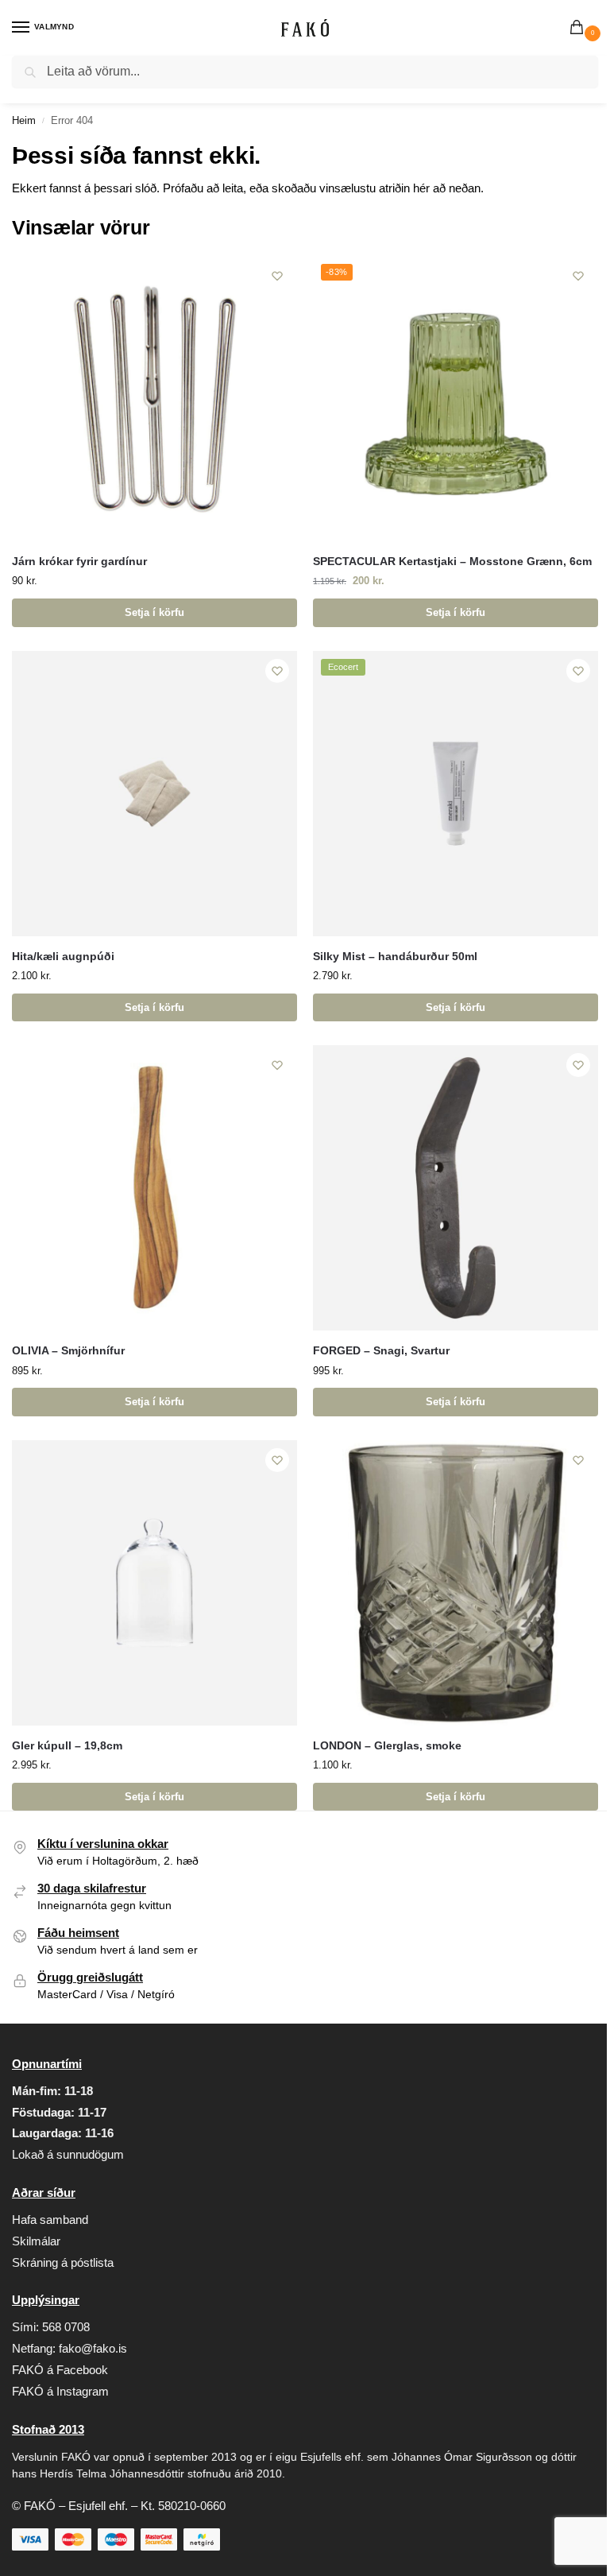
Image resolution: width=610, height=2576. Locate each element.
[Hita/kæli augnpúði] (154, 794)
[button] (580, 29)
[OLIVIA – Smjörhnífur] (154, 1188)
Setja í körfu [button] (154, 612)
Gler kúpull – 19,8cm (67, 1746)
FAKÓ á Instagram (60, 2392)
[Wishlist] (277, 276)
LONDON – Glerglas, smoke (387, 1746)
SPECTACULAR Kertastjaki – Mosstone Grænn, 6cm (452, 562)
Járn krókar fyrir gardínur (79, 562)
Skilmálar (36, 2241)
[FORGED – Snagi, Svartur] (456, 1188)
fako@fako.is (93, 2349)
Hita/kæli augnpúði (63, 957)
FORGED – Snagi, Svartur (381, 1351)
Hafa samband (50, 2220)
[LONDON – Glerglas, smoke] (456, 1583)
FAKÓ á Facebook (60, 2370)
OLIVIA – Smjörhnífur (68, 1351)
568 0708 (66, 2327)
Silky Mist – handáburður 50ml (395, 957)
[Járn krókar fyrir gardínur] (154, 399)
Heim (24, 120)
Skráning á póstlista (63, 2263)
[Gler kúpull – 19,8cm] (154, 1583)
